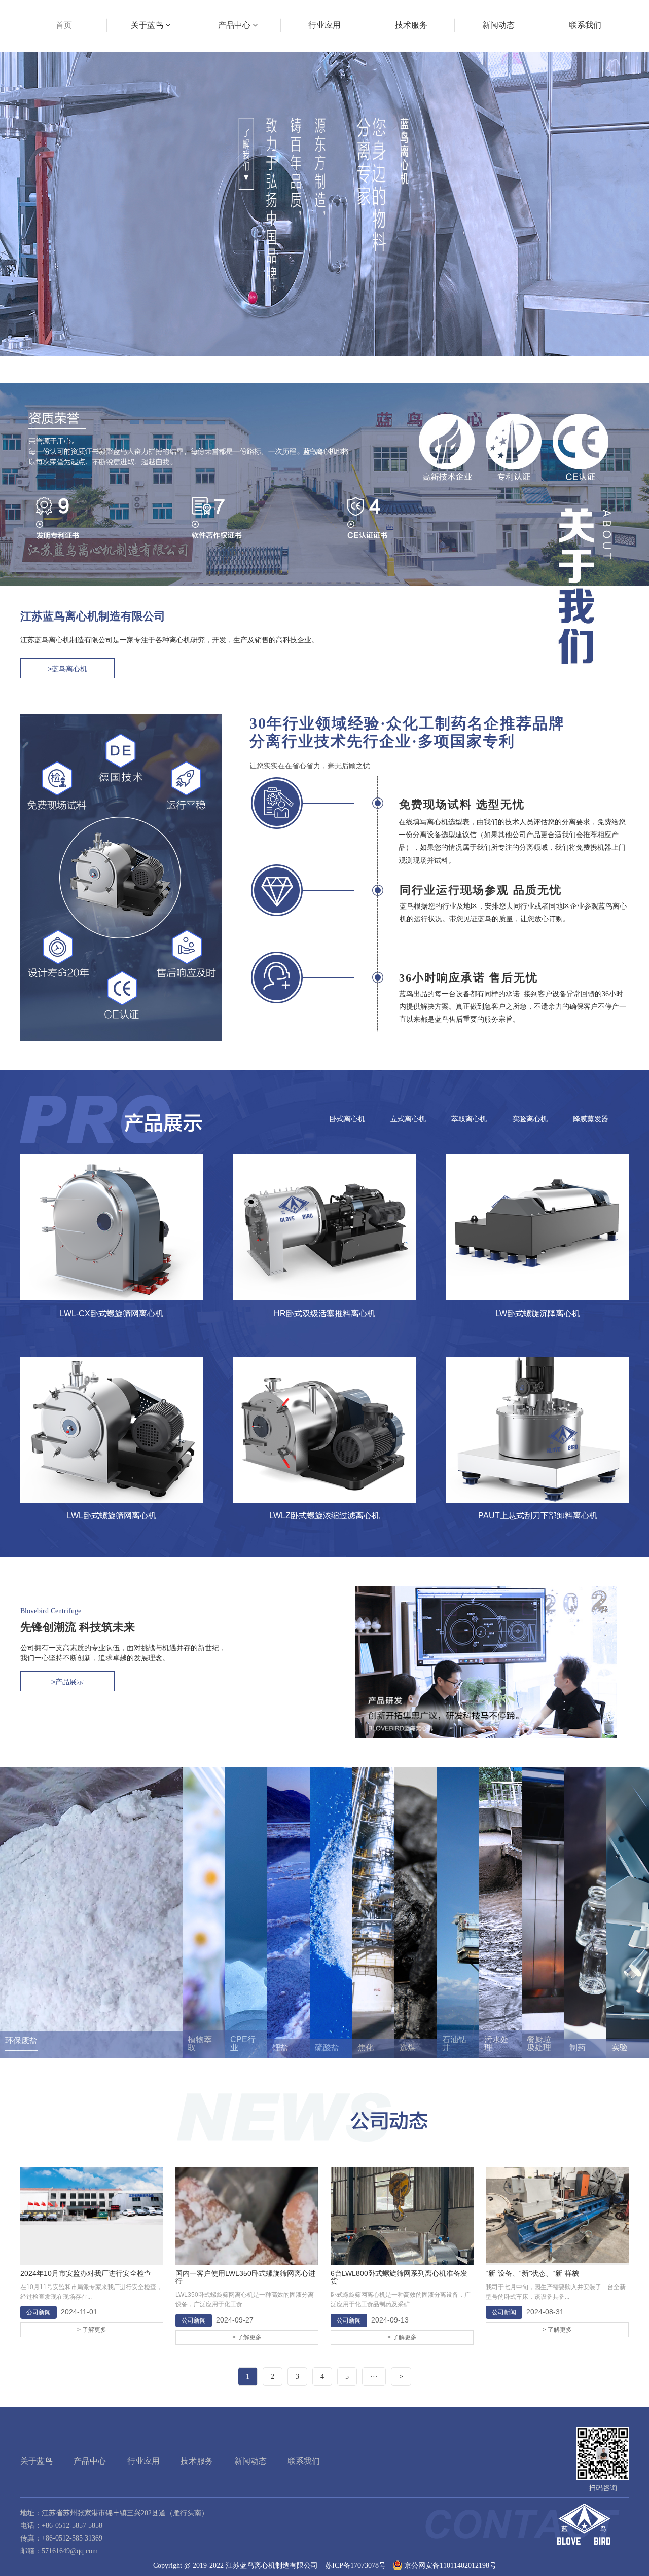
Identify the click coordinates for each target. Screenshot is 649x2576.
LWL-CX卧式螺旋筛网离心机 (112, 1313)
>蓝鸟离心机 (67, 669)
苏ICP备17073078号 (355, 2566)
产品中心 (90, 2461)
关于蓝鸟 (37, 2461)
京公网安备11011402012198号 (450, 2566)
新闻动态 (250, 2461)
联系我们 (304, 2461)
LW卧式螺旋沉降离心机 (538, 1313)
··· (374, 2377)
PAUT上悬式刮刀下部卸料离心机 (538, 1516)
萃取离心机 (469, 1119)
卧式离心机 (347, 1119)
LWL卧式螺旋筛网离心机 (112, 1516)
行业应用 (143, 2461)
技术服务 (197, 2461)
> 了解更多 (92, 2330)
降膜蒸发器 (591, 1119)
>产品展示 (67, 1682)
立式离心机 (408, 1119)
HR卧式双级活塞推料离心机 (324, 1313)
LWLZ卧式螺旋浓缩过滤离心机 (324, 1516)
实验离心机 (530, 1119)
